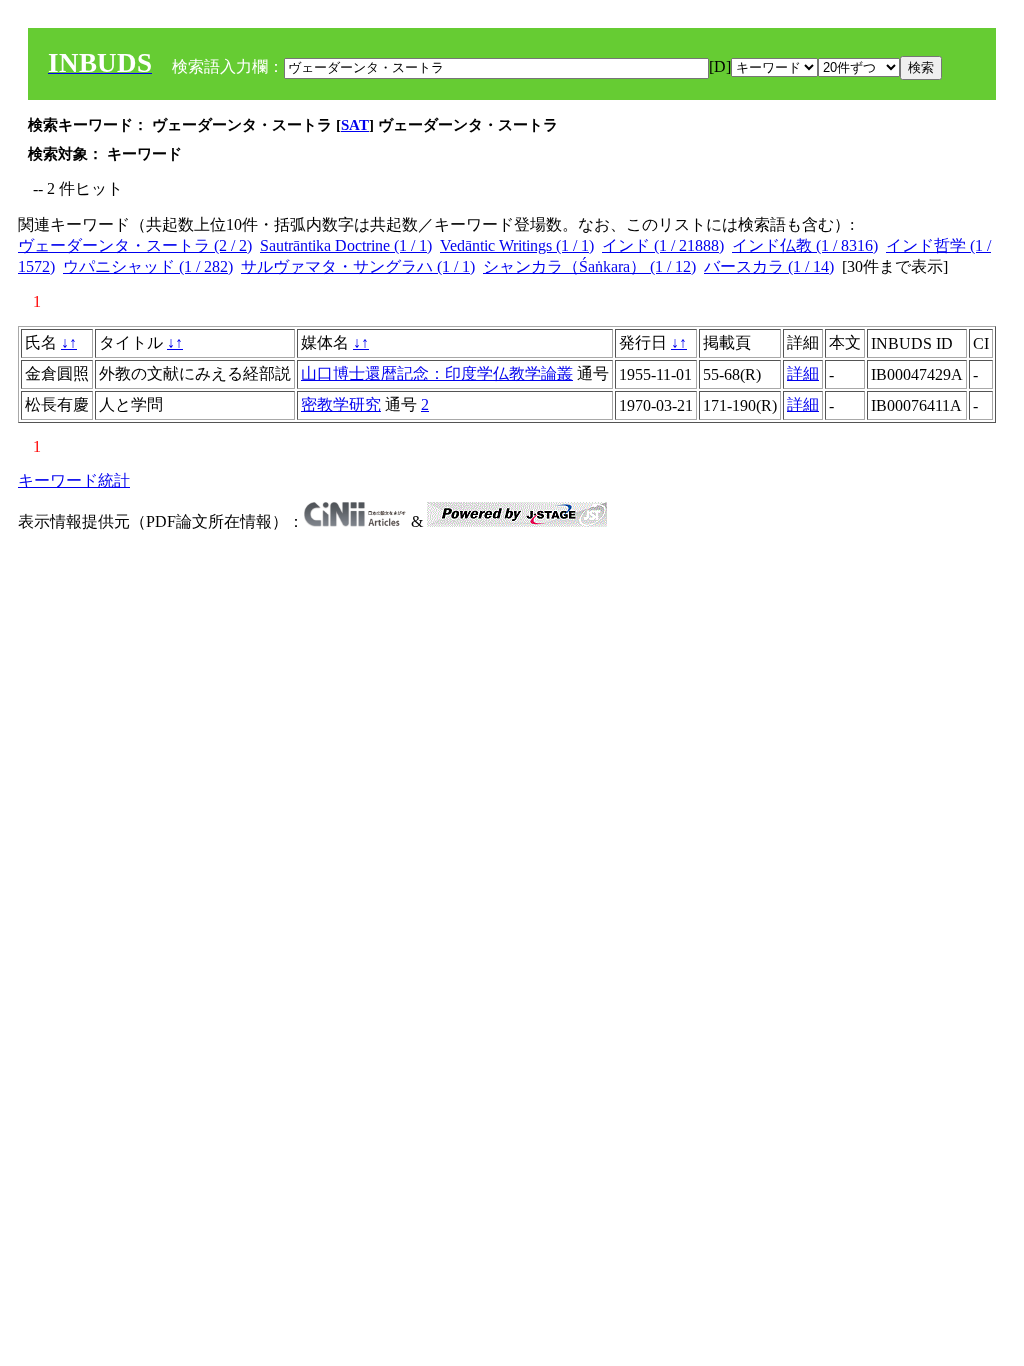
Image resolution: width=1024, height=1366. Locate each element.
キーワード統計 (74, 480)
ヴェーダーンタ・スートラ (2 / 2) (135, 245)
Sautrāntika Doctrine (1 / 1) (346, 245)
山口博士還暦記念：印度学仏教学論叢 (437, 373)
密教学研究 (341, 404)
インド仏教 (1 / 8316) (805, 245)
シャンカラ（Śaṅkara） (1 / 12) (589, 266)
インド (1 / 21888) (663, 245)
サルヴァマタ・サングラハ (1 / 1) (358, 266)
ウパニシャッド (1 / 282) (148, 266)
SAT (355, 125)
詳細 (803, 373)
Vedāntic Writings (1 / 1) (517, 245)
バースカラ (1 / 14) (769, 266)
